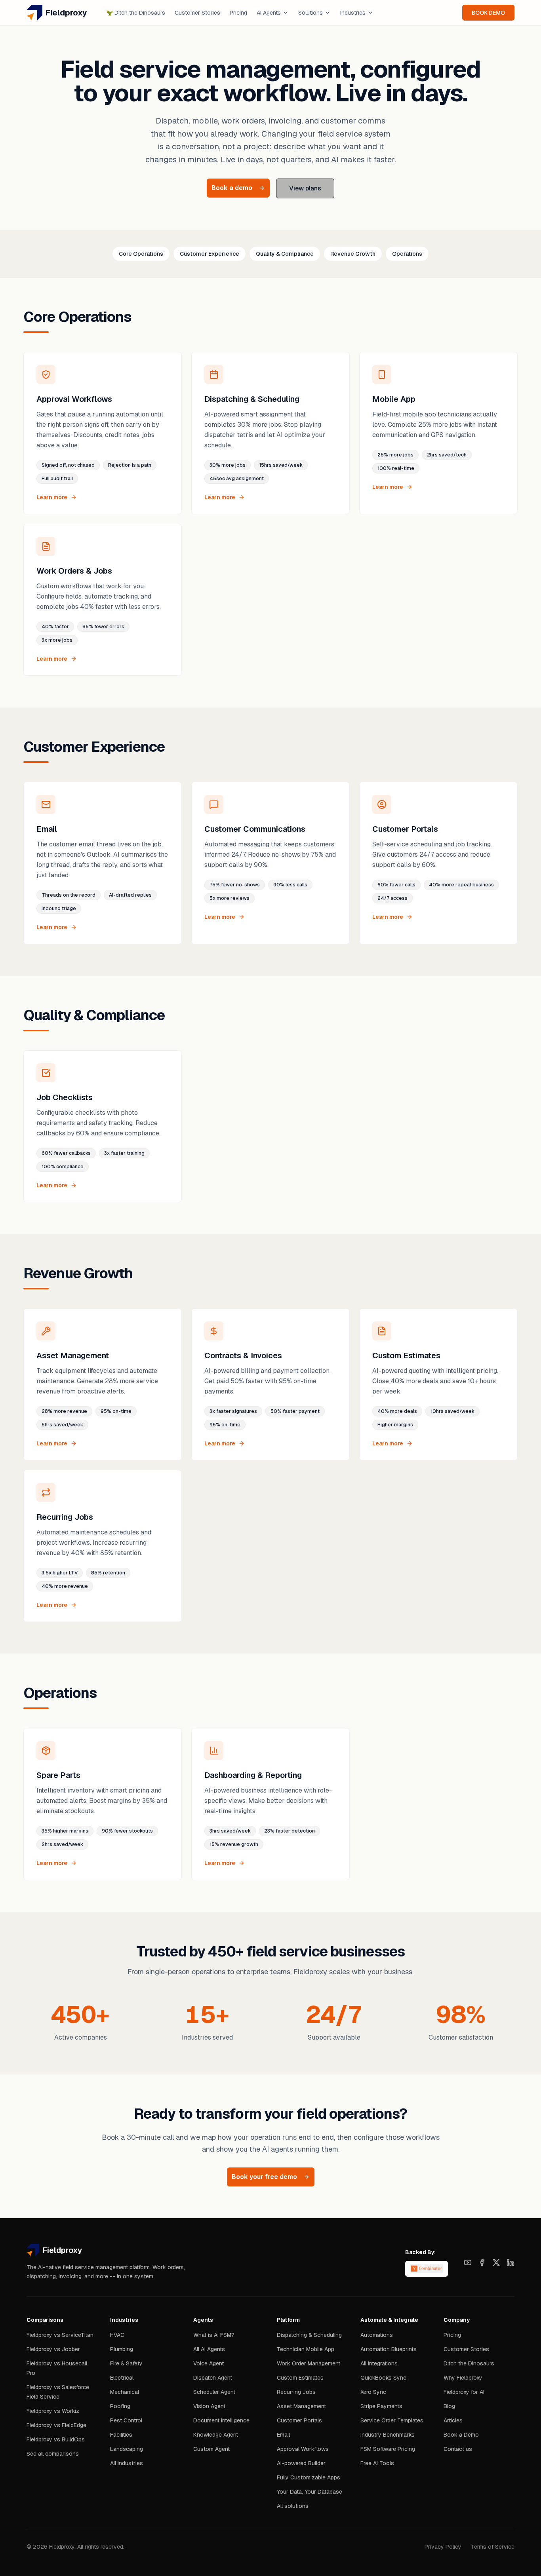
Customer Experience (210, 254)
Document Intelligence (221, 2420)
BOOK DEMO (488, 13)
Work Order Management (309, 2363)
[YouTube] (468, 2262)
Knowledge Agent (216, 2435)
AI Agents (269, 13)
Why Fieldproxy (463, 2378)
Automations (377, 2335)
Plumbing (122, 2349)
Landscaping (127, 2449)
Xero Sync (373, 2392)
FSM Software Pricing (388, 2449)
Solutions (311, 13)
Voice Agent (209, 2363)
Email (283, 2435)
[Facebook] (482, 2262)
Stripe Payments (381, 2406)
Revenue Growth (353, 254)
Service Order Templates (392, 2420)
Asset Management (301, 2406)
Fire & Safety (126, 2363)
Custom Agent (211, 2449)
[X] (496, 2262)
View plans (305, 188)
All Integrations (379, 2363)
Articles (453, 2420)
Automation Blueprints (389, 2349)
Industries (353, 13)
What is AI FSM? (214, 2335)
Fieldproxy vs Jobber (53, 2349)
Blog (449, 2406)
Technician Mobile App (306, 2349)
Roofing (120, 2406)
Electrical (122, 2378)
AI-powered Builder (301, 2463)
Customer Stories (197, 13)
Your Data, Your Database (310, 2492)
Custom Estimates (300, 2378)
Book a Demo (461, 2435)
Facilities (121, 2435)
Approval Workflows (303, 2449)
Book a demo (232, 188)
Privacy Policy (443, 2547)
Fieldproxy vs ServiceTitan (60, 2335)
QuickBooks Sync (383, 2378)
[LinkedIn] (511, 2262)
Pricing (238, 13)
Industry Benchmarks (388, 2435)
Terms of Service (493, 2547)
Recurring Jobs (296, 2392)
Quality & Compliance (285, 254)
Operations (407, 254)
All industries (127, 2463)
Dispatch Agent (213, 2378)
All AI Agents (209, 2349)
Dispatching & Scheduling (309, 2335)
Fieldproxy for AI (464, 2392)
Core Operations (141, 254)
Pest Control (126, 2420)
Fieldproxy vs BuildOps (56, 2439)
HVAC (117, 2335)
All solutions (293, 2506)
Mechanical (125, 2392)
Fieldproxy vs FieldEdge (56, 2425)
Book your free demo (264, 2177)
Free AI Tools (377, 2463)
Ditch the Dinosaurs (136, 13)
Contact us (458, 2449)
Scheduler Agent (214, 2392)
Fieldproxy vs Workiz (53, 2411)
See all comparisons (53, 2454)
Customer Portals (299, 2420)
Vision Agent (209, 2406)
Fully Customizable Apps (309, 2477)
